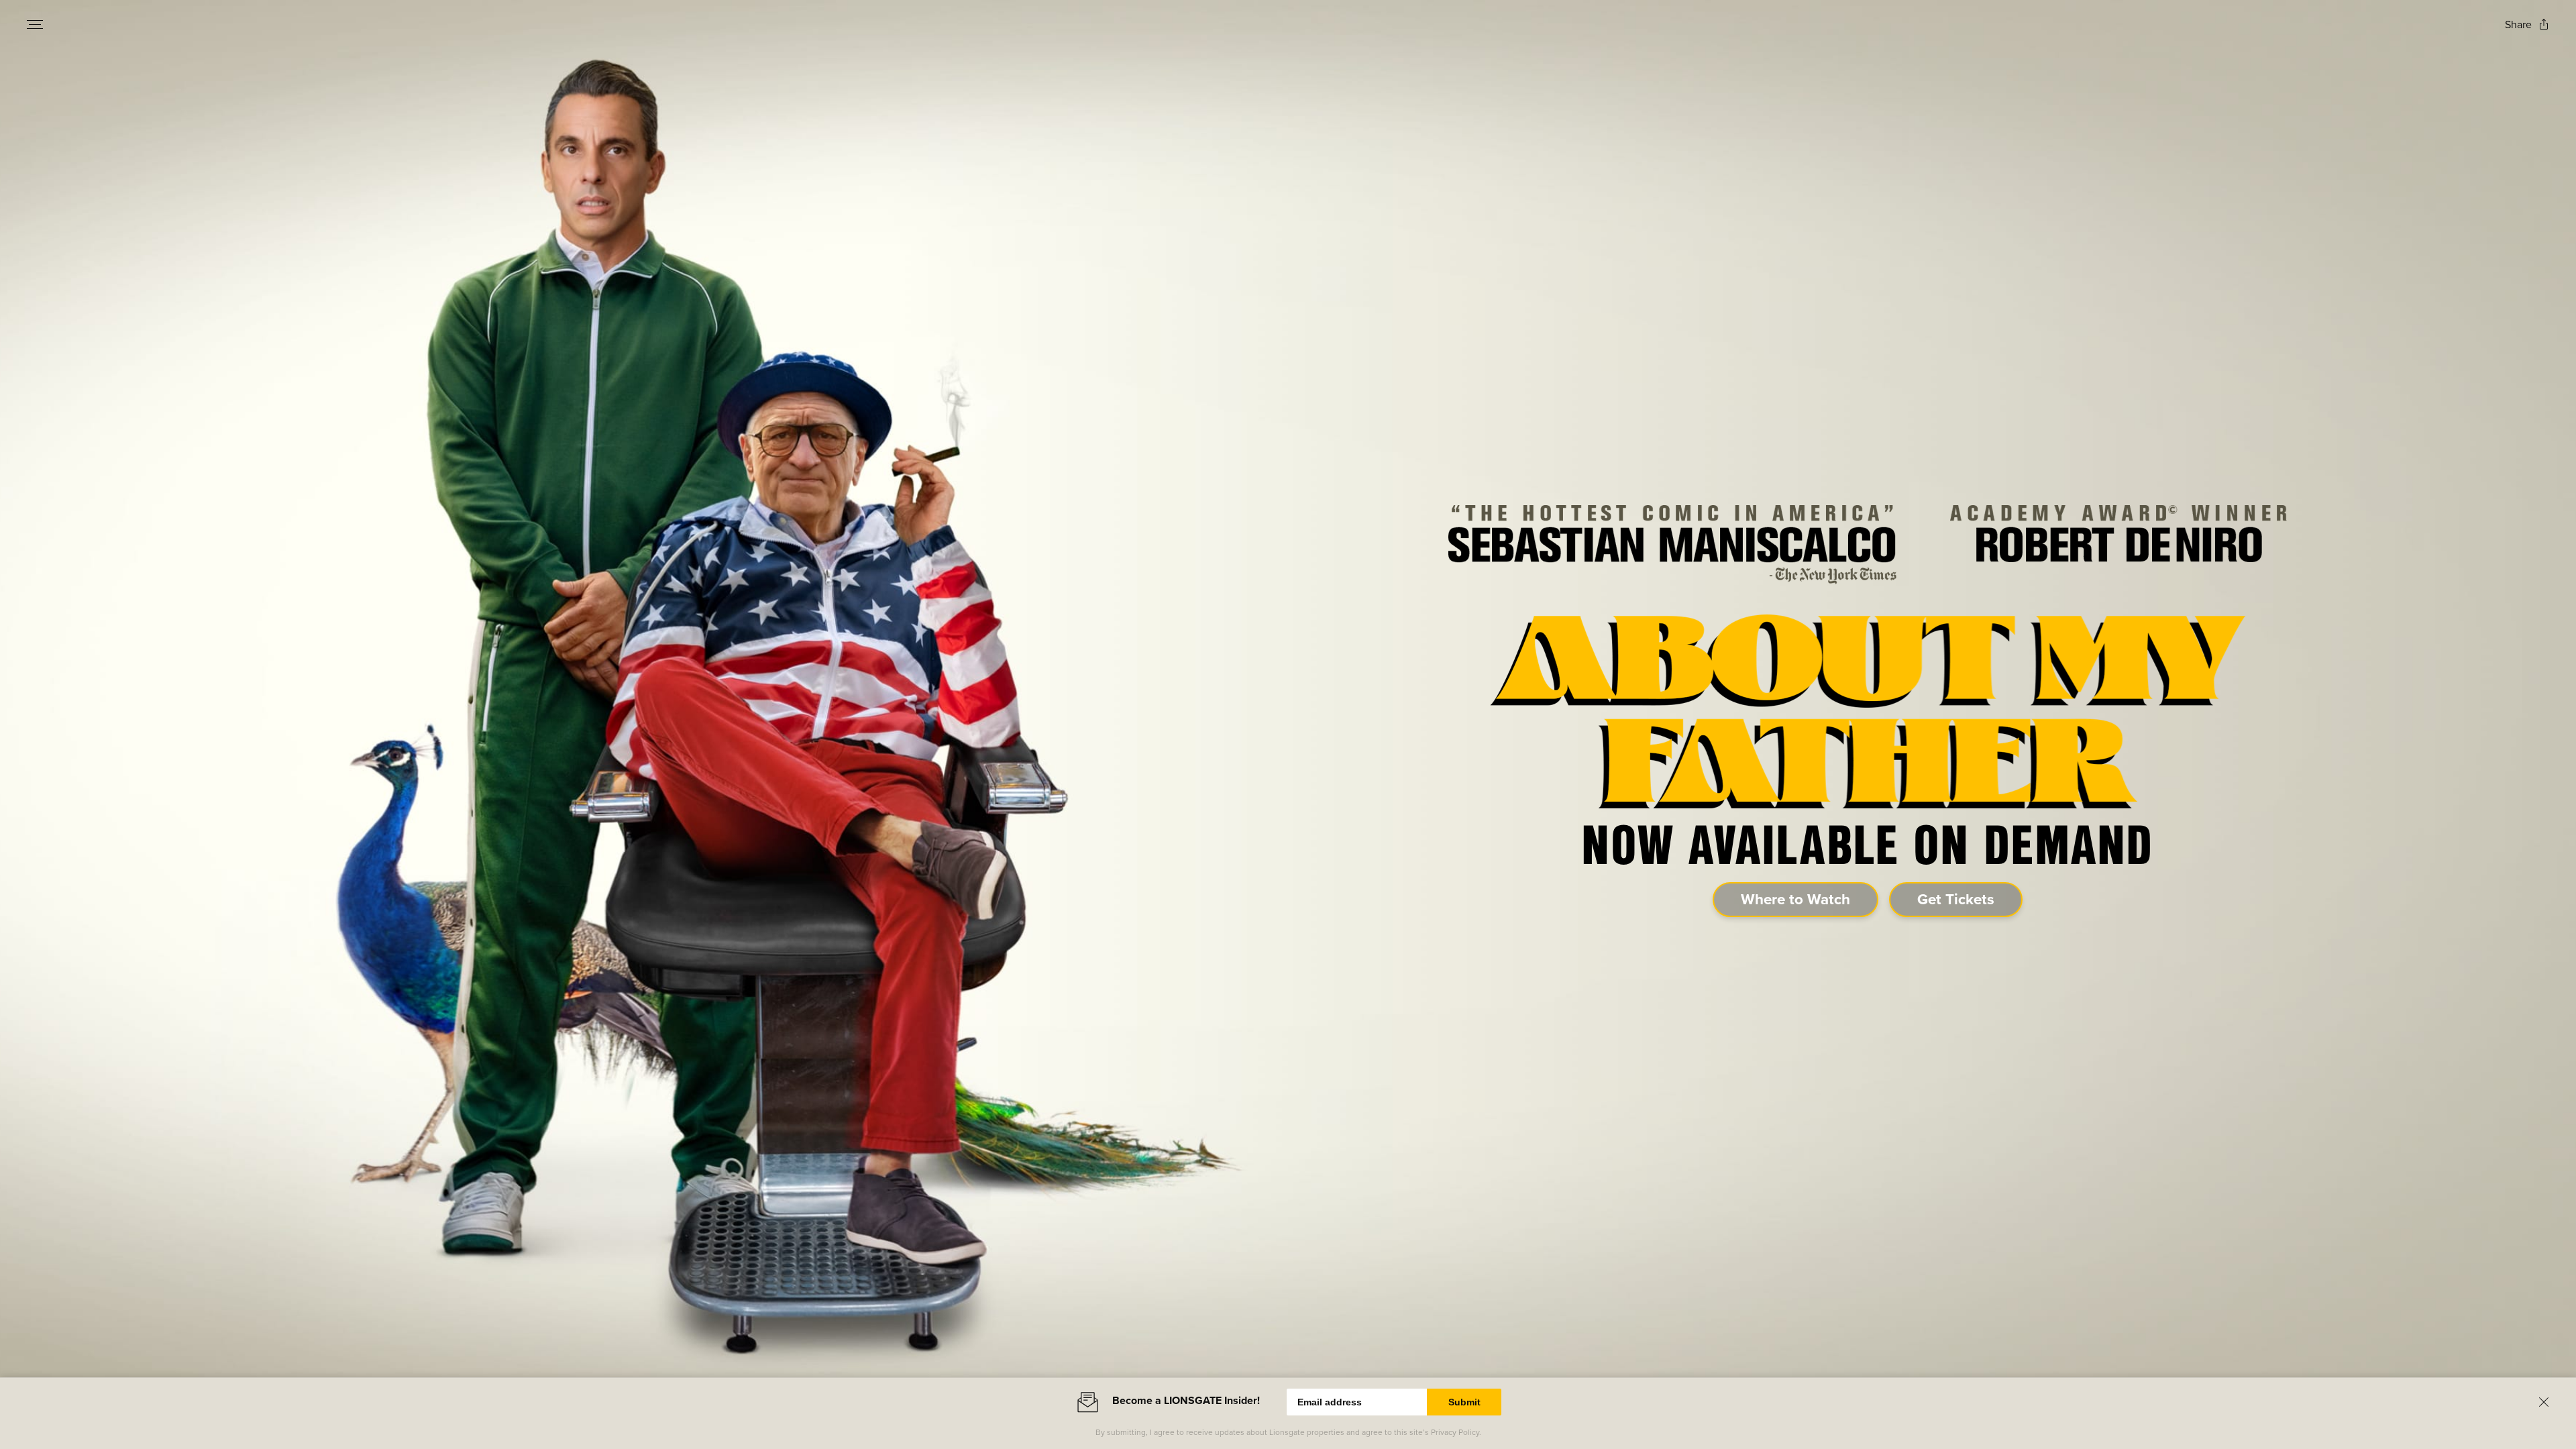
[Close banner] (2544, 1402)
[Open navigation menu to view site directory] (35, 24)
